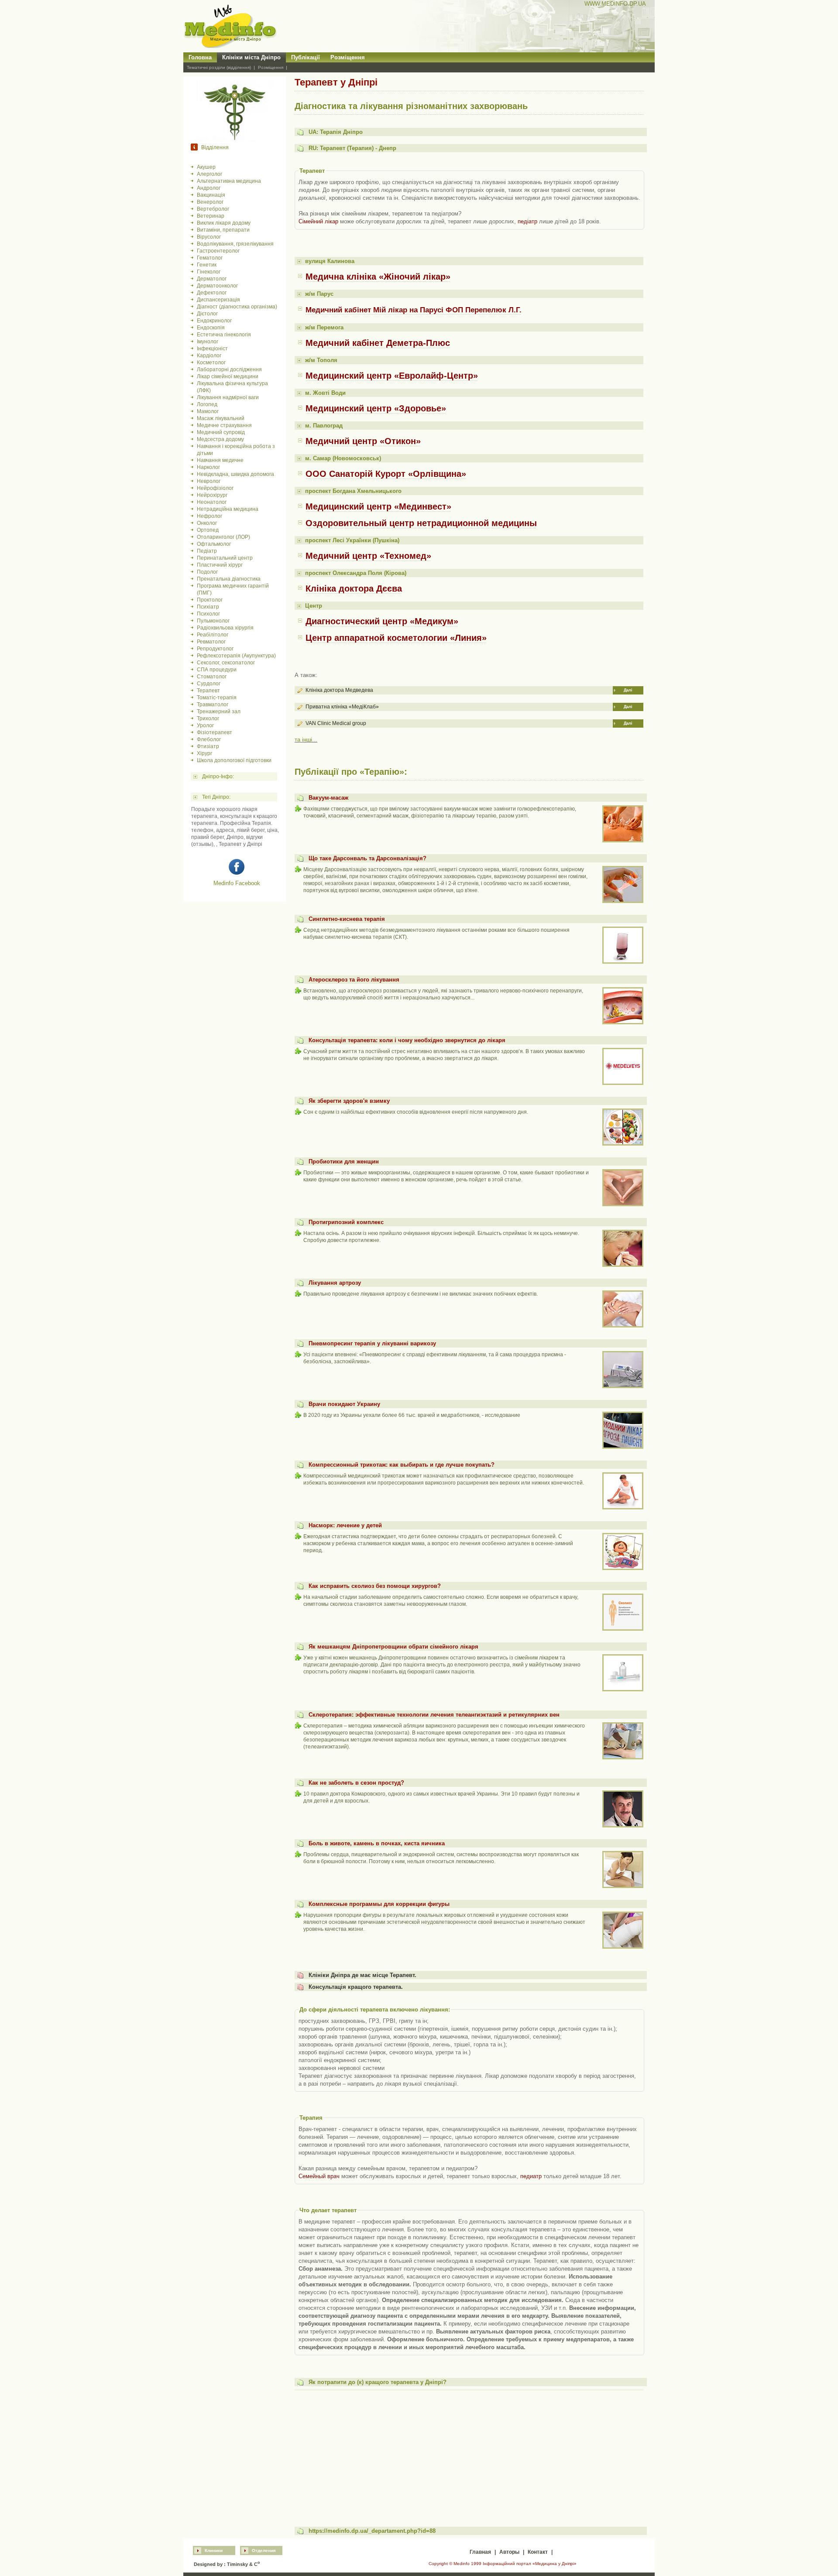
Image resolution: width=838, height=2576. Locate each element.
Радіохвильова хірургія (225, 628)
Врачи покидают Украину (344, 1404)
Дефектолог (212, 293)
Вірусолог (209, 237)
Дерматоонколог (217, 286)
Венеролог (210, 202)
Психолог (208, 614)
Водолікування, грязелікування (235, 244)
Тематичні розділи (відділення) (219, 67)
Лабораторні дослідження (229, 369)
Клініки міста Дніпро (251, 57)
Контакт (538, 2552)
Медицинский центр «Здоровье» (376, 408)
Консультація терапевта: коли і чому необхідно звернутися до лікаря (407, 1040)
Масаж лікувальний (221, 418)
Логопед (207, 404)
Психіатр (208, 607)
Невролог (209, 481)
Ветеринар (211, 216)
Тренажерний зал (219, 712)
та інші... (306, 740)
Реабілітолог (213, 635)
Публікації (306, 57)
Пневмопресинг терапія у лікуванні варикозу (372, 1343)
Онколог (207, 523)
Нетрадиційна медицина (228, 509)
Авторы (509, 2552)
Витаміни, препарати (223, 230)
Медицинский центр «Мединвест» (378, 506)
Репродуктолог (215, 649)
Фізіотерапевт (215, 732)
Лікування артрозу (335, 1283)
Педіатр (207, 551)
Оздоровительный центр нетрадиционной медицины (421, 523)
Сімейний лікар (318, 221)
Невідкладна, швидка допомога (235, 474)
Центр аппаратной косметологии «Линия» (396, 638)
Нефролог (209, 516)
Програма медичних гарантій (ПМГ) (233, 589)
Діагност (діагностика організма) (237, 307)
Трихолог (208, 718)
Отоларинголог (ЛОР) (223, 537)
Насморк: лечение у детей (345, 1525)
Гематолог (210, 258)
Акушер (206, 167)
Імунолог (208, 342)
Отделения (264, 2550)
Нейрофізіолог (215, 488)
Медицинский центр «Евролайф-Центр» (392, 376)
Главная (480, 2552)
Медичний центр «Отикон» (363, 441)
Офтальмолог (214, 544)
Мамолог (208, 411)
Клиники (214, 2550)
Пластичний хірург (220, 565)
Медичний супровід (221, 432)
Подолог (207, 572)
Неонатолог (212, 502)
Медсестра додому (220, 439)
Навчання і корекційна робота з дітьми (236, 450)
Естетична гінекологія (224, 335)
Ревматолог (211, 642)
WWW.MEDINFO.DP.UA (615, 4)
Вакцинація (211, 195)
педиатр (531, 2176)
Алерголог (209, 174)
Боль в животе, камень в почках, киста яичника (377, 1843)
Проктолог (210, 600)
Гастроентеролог (218, 251)
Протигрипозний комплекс (346, 1222)
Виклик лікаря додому (224, 223)
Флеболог (209, 739)
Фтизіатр (208, 746)
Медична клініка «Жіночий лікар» (378, 277)
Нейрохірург (212, 495)
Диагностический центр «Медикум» (382, 621)
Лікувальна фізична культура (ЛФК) (232, 387)
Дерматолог (212, 279)
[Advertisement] (469, 2454)
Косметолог (211, 363)
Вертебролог (213, 209)
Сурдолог (209, 684)
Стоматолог (212, 677)
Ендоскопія (211, 328)
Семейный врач (319, 2176)
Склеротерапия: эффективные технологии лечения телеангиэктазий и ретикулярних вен (434, 1715)
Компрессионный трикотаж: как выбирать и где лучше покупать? (402, 1465)
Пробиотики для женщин (344, 1161)
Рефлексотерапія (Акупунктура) (236, 656)
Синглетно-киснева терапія (347, 919)
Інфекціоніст (212, 349)
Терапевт (208, 691)
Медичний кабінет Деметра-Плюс (378, 343)
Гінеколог (209, 272)
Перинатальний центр (225, 558)
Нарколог (208, 467)
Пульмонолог (213, 621)
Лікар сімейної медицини (228, 376)
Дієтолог (207, 314)
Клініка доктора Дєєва (354, 588)
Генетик (207, 265)
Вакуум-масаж (328, 798)
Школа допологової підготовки (234, 760)
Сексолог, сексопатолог (226, 663)
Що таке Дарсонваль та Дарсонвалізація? (367, 858)
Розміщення (348, 57)
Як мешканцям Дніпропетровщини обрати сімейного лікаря (393, 1647)
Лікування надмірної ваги (228, 397)
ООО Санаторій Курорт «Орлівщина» (386, 474)
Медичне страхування (224, 425)
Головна (200, 57)
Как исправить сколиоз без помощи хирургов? (375, 1586)
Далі (628, 690)
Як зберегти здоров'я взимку (349, 1101)
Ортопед (208, 530)
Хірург (204, 753)
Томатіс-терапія (217, 698)
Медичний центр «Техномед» (368, 556)
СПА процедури (217, 670)
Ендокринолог (214, 321)
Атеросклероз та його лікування (354, 980)
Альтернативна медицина (229, 181)
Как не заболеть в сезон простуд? (356, 1783)
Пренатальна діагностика (229, 579)
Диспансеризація (218, 300)
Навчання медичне (220, 460)
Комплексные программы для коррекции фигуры (379, 1904)
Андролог (209, 188)
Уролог (205, 725)
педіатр (527, 221)
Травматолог (213, 705)
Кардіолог (209, 356)
